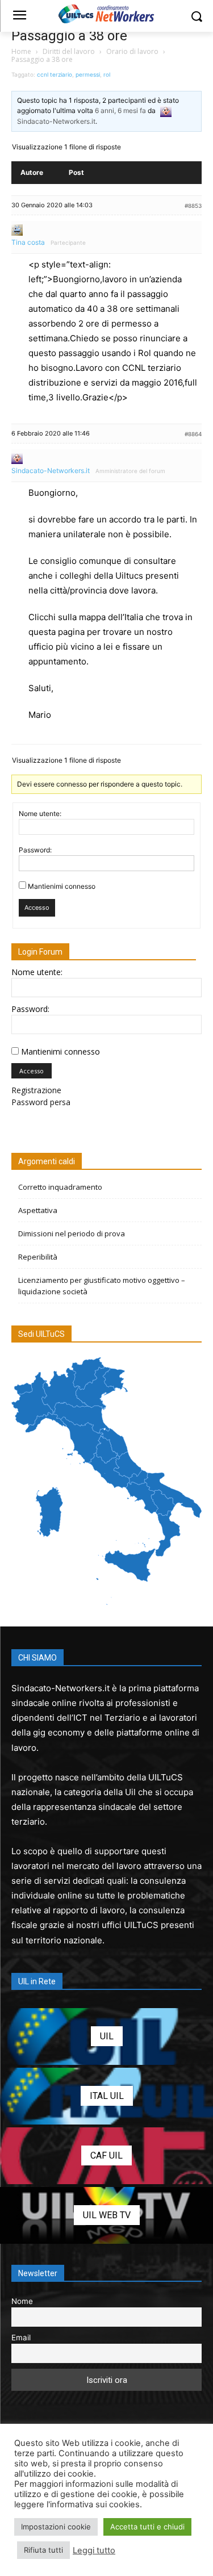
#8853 (193, 206)
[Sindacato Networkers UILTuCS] (106, 14)
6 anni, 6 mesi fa (120, 110)
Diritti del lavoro (69, 51)
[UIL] (106, 2036)
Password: (35, 850)
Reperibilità (38, 1257)
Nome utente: (40, 814)
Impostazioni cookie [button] (56, 2527)
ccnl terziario (55, 74)
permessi (88, 74)
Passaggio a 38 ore (69, 36)
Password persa (41, 1102)
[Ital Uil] (106, 2096)
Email (21, 2337)
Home (21, 51)
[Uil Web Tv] (106, 2215)
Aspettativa (38, 1210)
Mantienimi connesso (62, 886)
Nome (22, 2301)
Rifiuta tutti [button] (43, 2550)
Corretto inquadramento (60, 1187)
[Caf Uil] (106, 2156)
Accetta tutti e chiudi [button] (147, 2527)
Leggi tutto (94, 2550)
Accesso (37, 908)
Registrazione (36, 1090)
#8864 (193, 434)
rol (107, 74)
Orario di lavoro (132, 51)
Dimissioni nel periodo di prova (72, 1233)
